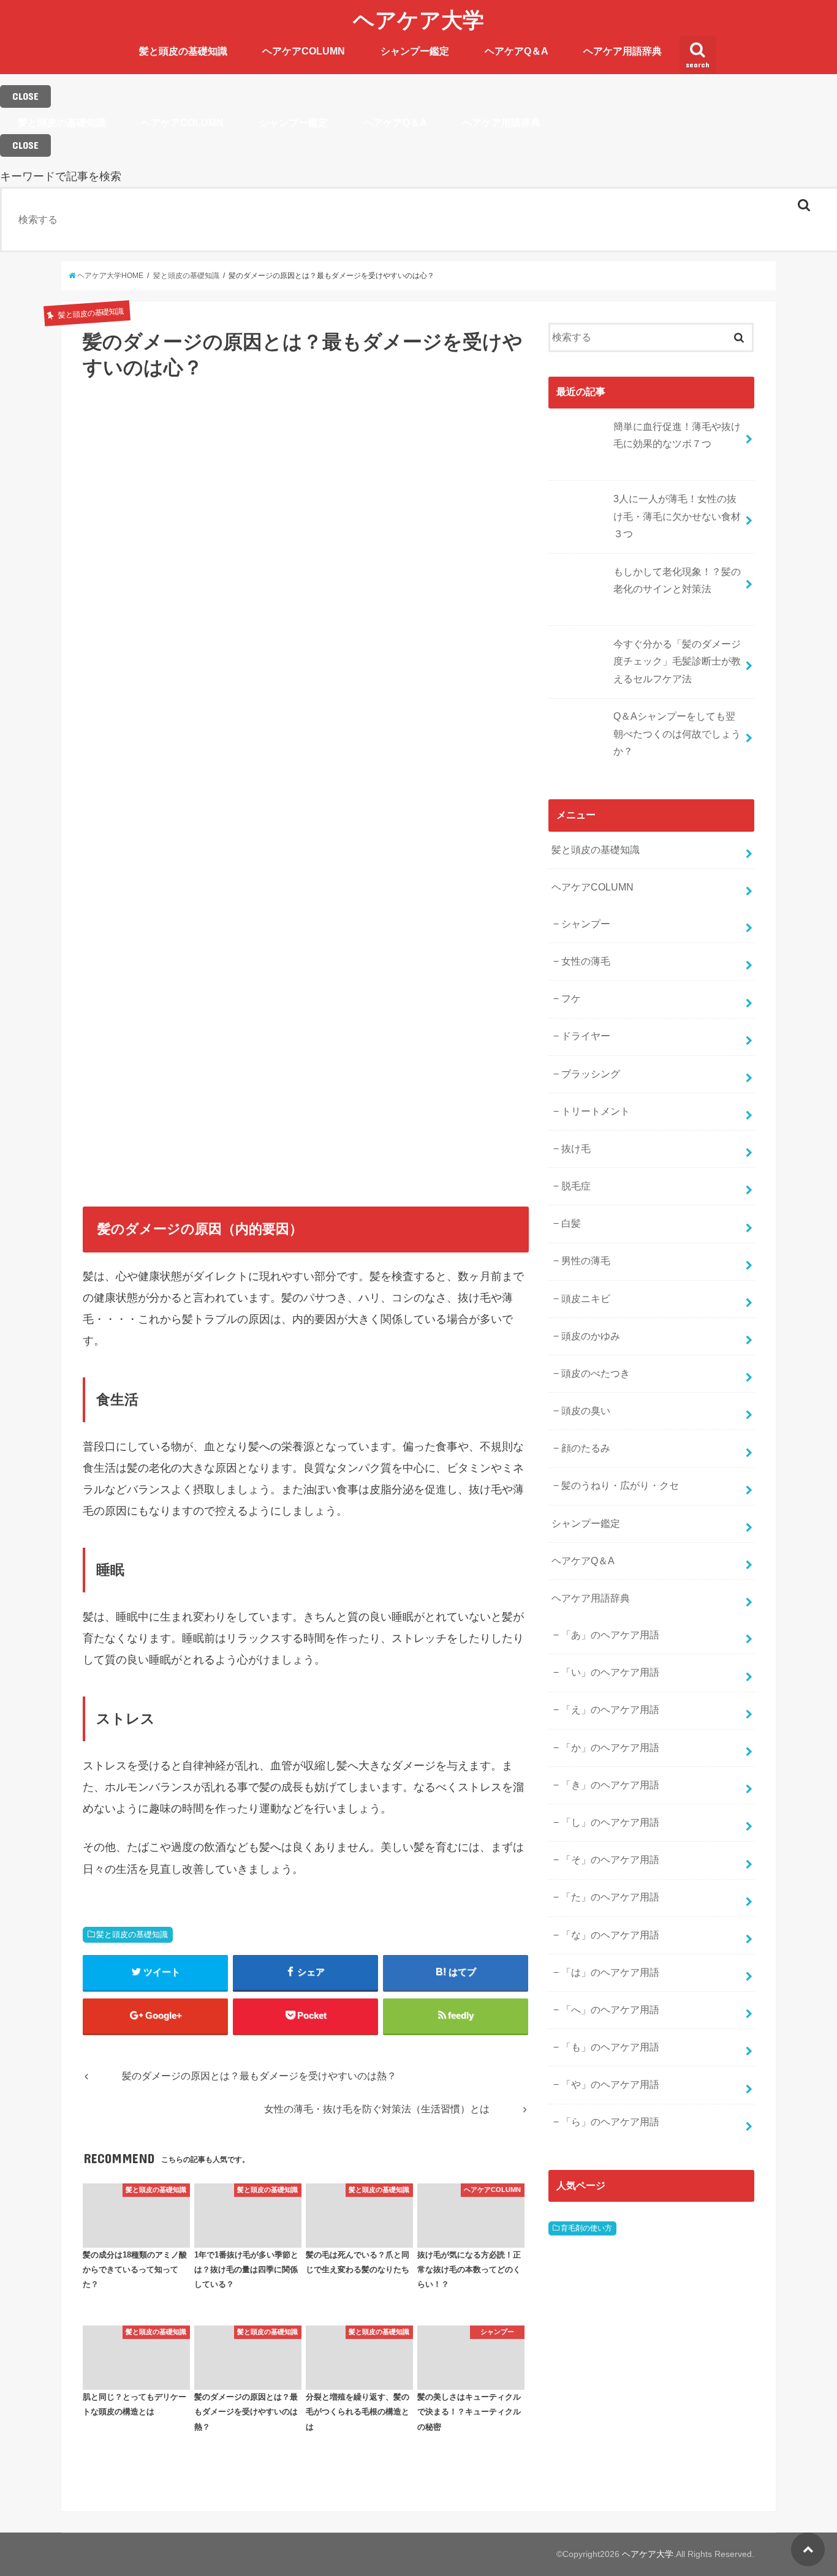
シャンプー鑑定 (415, 51)
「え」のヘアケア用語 (610, 1710)
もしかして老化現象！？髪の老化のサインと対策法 (677, 581)
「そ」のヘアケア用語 (610, 1860)
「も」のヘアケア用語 (610, 2047)
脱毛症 (576, 1186)
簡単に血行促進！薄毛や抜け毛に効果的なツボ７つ (677, 435)
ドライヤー (586, 1036)
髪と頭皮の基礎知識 (183, 51)
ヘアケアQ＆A (517, 51)
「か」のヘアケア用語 (610, 1748)
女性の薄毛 (586, 961)
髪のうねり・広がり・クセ (620, 1486)
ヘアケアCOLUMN (304, 51)
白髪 (571, 1223)
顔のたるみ (586, 1448)
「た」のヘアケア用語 (610, 1897)
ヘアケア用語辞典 (623, 51)
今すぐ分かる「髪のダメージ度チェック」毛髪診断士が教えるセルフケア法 (677, 661)
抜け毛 (576, 1149)
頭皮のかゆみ (591, 1336)
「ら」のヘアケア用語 (610, 2122)
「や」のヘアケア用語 (610, 2085)
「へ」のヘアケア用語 (610, 2010)
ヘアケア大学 (418, 19)
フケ (571, 999)
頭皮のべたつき (596, 1373)
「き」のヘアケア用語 (610, 1785)
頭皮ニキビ (586, 1299)
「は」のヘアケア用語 (610, 1972)
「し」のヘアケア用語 (610, 1822)
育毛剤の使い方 (586, 2228)
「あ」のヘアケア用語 (610, 1635)
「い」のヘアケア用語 (610, 1672)
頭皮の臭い (586, 1411)
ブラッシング (591, 1074)
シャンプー (586, 924)
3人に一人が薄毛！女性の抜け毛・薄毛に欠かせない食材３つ (677, 516)
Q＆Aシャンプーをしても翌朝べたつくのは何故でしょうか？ (677, 734)
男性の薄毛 (586, 1261)
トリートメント (596, 1111)
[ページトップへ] (808, 2549)
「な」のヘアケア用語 (610, 1935)
